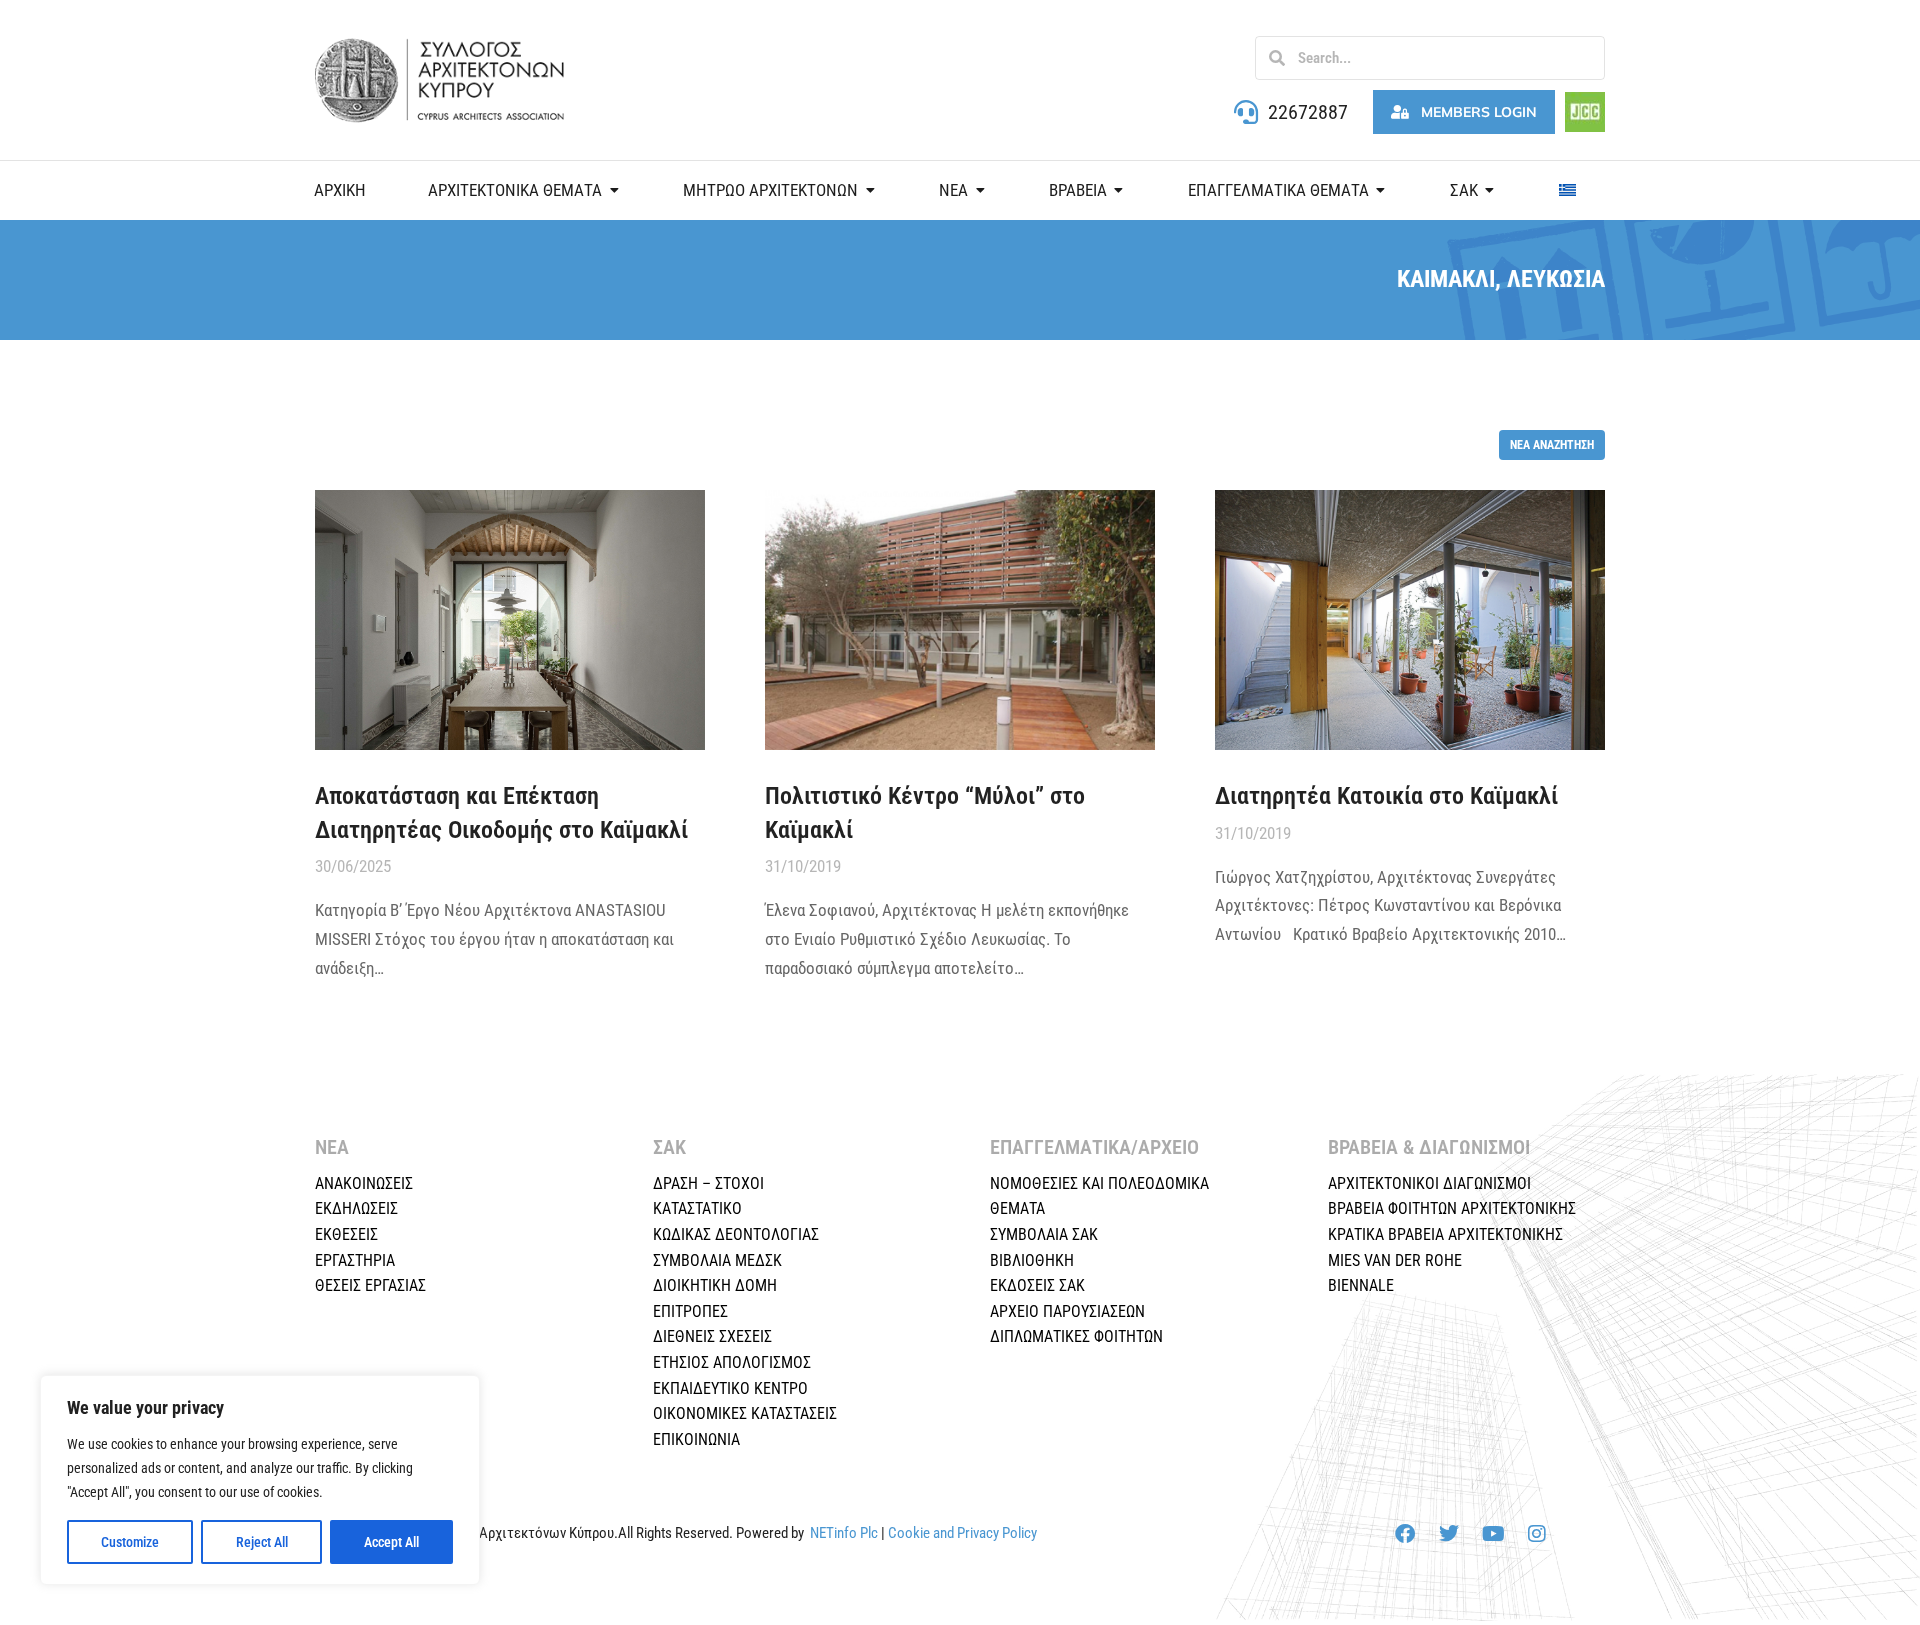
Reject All (262, 1542)
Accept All (391, 1542)
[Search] (1277, 58)
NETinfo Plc (844, 1533)
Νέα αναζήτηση (1552, 444)
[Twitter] (1449, 1534)
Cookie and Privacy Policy (962, 1533)
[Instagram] (1537, 1534)
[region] (260, 1480)
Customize (130, 1542)
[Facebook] (1405, 1534)
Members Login (1479, 112)
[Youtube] (1493, 1534)
